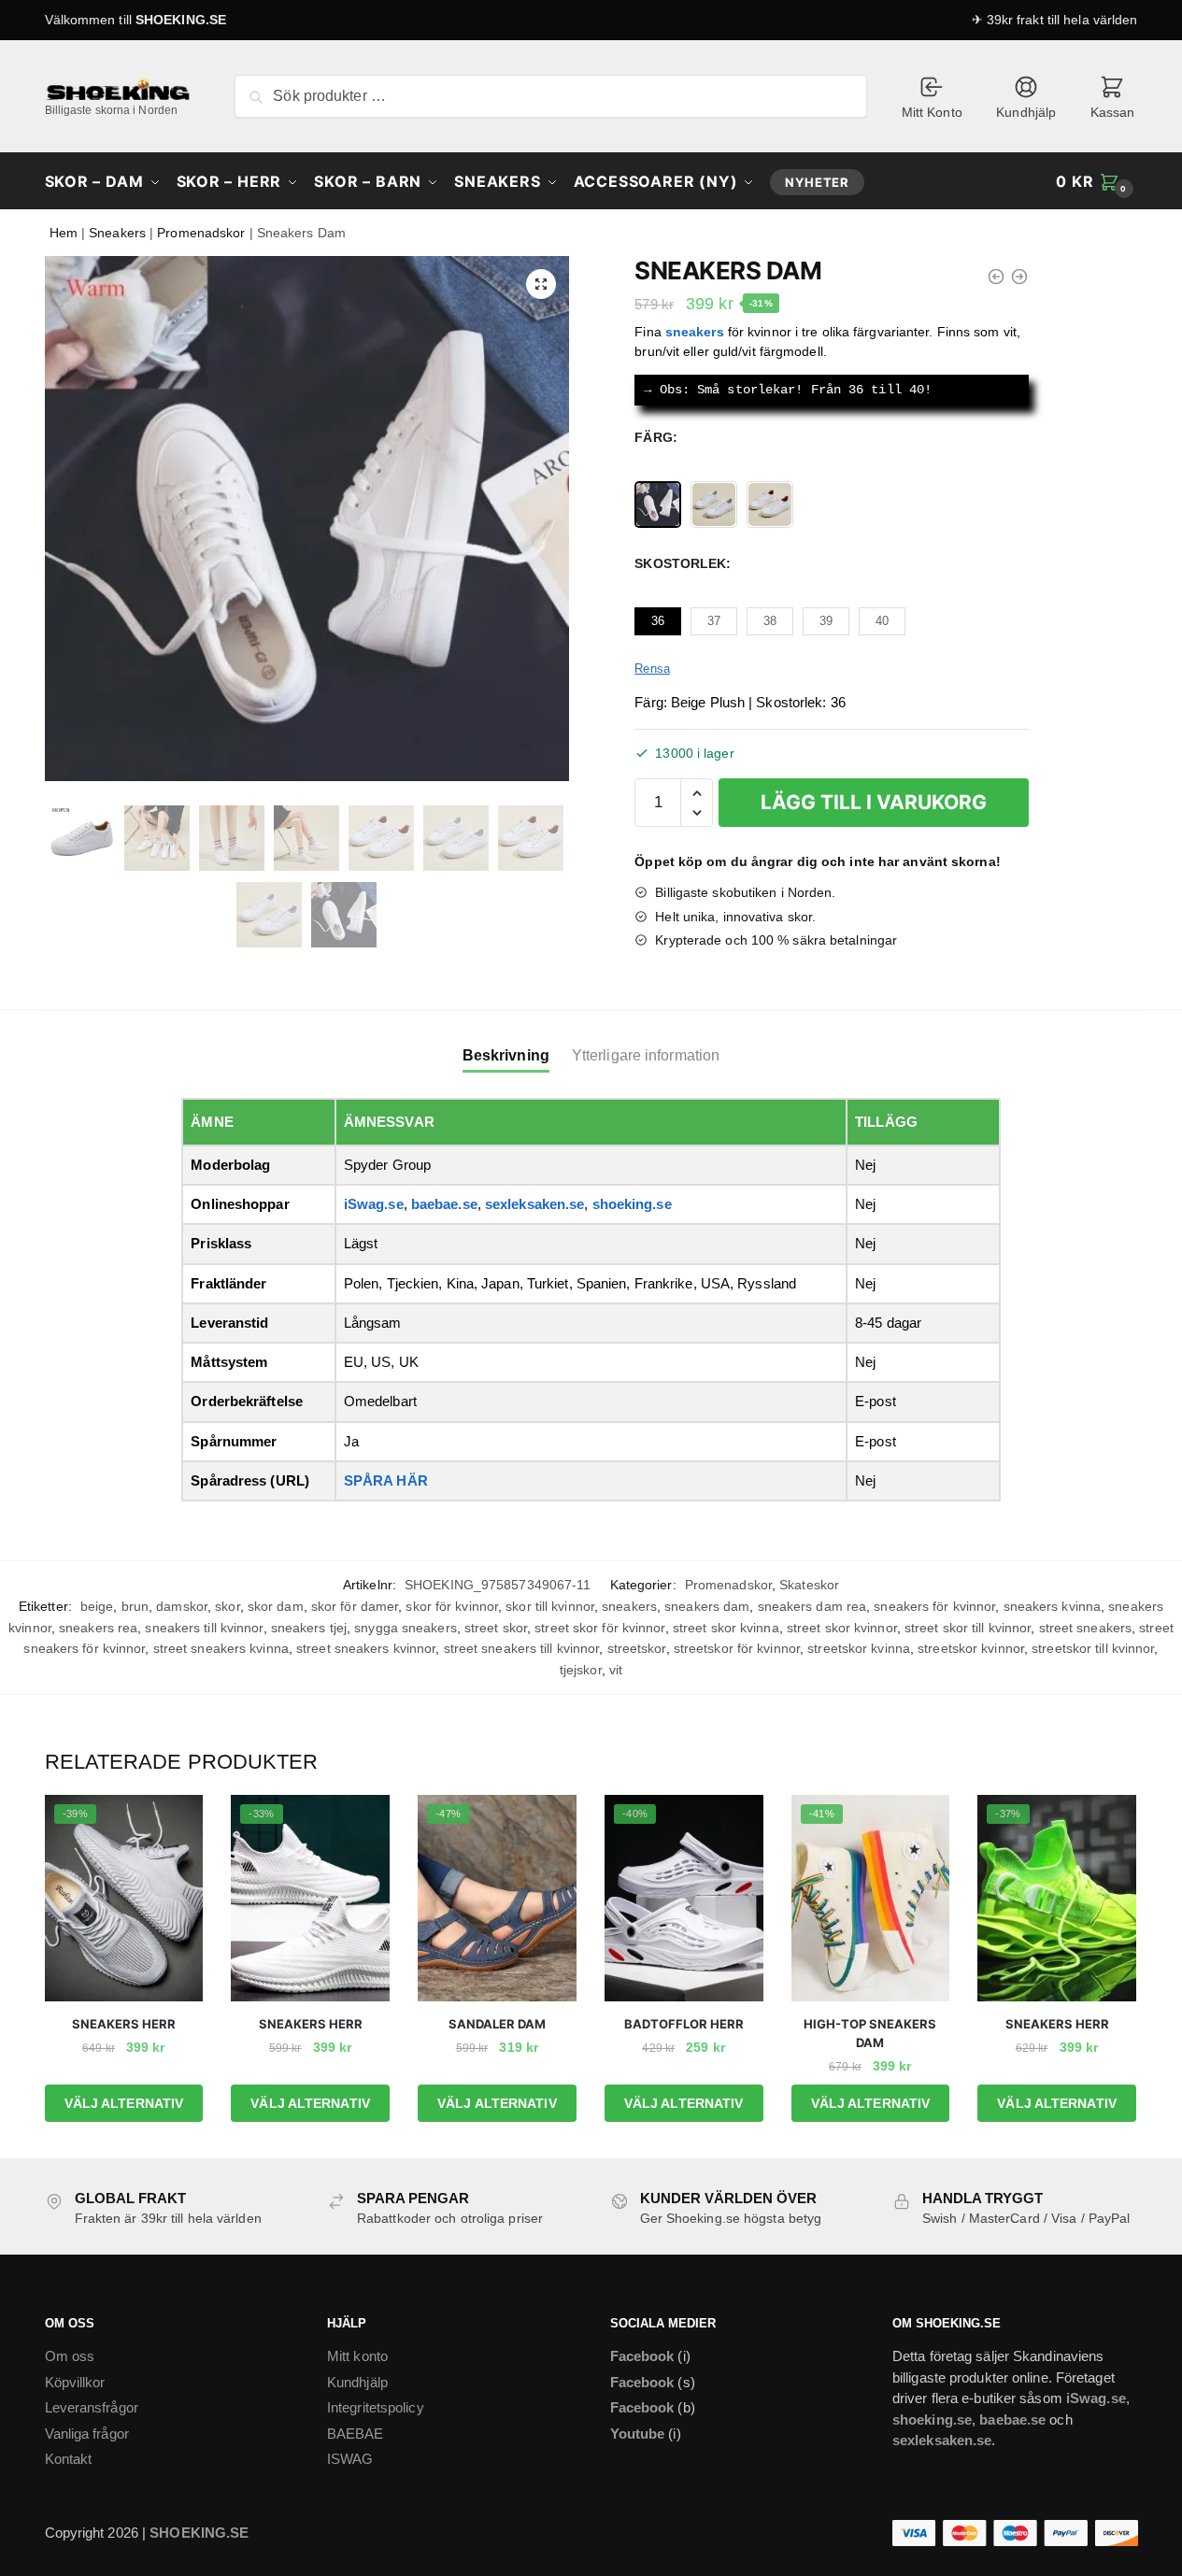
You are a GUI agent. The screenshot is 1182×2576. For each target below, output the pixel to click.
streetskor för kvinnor (737, 1648)
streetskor (637, 1648)
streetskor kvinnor (971, 1648)
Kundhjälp (1026, 112)
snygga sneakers (406, 1628)
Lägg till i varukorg (874, 802)
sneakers (629, 1606)
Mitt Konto (932, 112)
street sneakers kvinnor (366, 1648)
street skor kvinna (726, 1628)
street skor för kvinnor (599, 1628)
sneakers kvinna (1053, 1606)
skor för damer (355, 1606)
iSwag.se (374, 1204)
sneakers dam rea (812, 1606)
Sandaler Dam (497, 2024)
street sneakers (1086, 1628)
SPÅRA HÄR (386, 1480)
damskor (182, 1606)
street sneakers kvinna (221, 1648)
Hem (64, 233)
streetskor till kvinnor (1093, 1648)
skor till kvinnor (550, 1606)
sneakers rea (98, 1628)
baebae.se (444, 1204)
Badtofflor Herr (684, 2024)
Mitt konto (357, 2356)
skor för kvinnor (452, 1606)
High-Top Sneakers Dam (870, 2033)
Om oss (70, 2356)
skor (227, 1606)
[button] (541, 284)
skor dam (276, 1606)
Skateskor (809, 1585)
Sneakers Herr (124, 2024)
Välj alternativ (124, 2103)
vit (616, 1670)
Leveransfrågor (92, 2407)
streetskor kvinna (859, 1648)
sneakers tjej (309, 1628)
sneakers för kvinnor (934, 1606)
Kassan (1113, 112)
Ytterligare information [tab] (646, 1055)
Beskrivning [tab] (506, 1055)
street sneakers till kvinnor (522, 1648)
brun (135, 1606)
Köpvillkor (75, 2382)
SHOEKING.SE (181, 20)
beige (97, 1606)
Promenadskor (201, 233)
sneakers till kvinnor (204, 1628)
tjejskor (581, 1670)
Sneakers (117, 233)
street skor (496, 1628)
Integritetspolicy (376, 2407)
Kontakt (69, 2459)
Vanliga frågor (87, 2434)
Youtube (638, 2434)
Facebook (642, 2356)
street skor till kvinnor (968, 1628)
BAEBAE (356, 2434)
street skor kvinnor (842, 1628)
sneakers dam (707, 1606)
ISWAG (350, 2459)
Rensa (652, 669)
